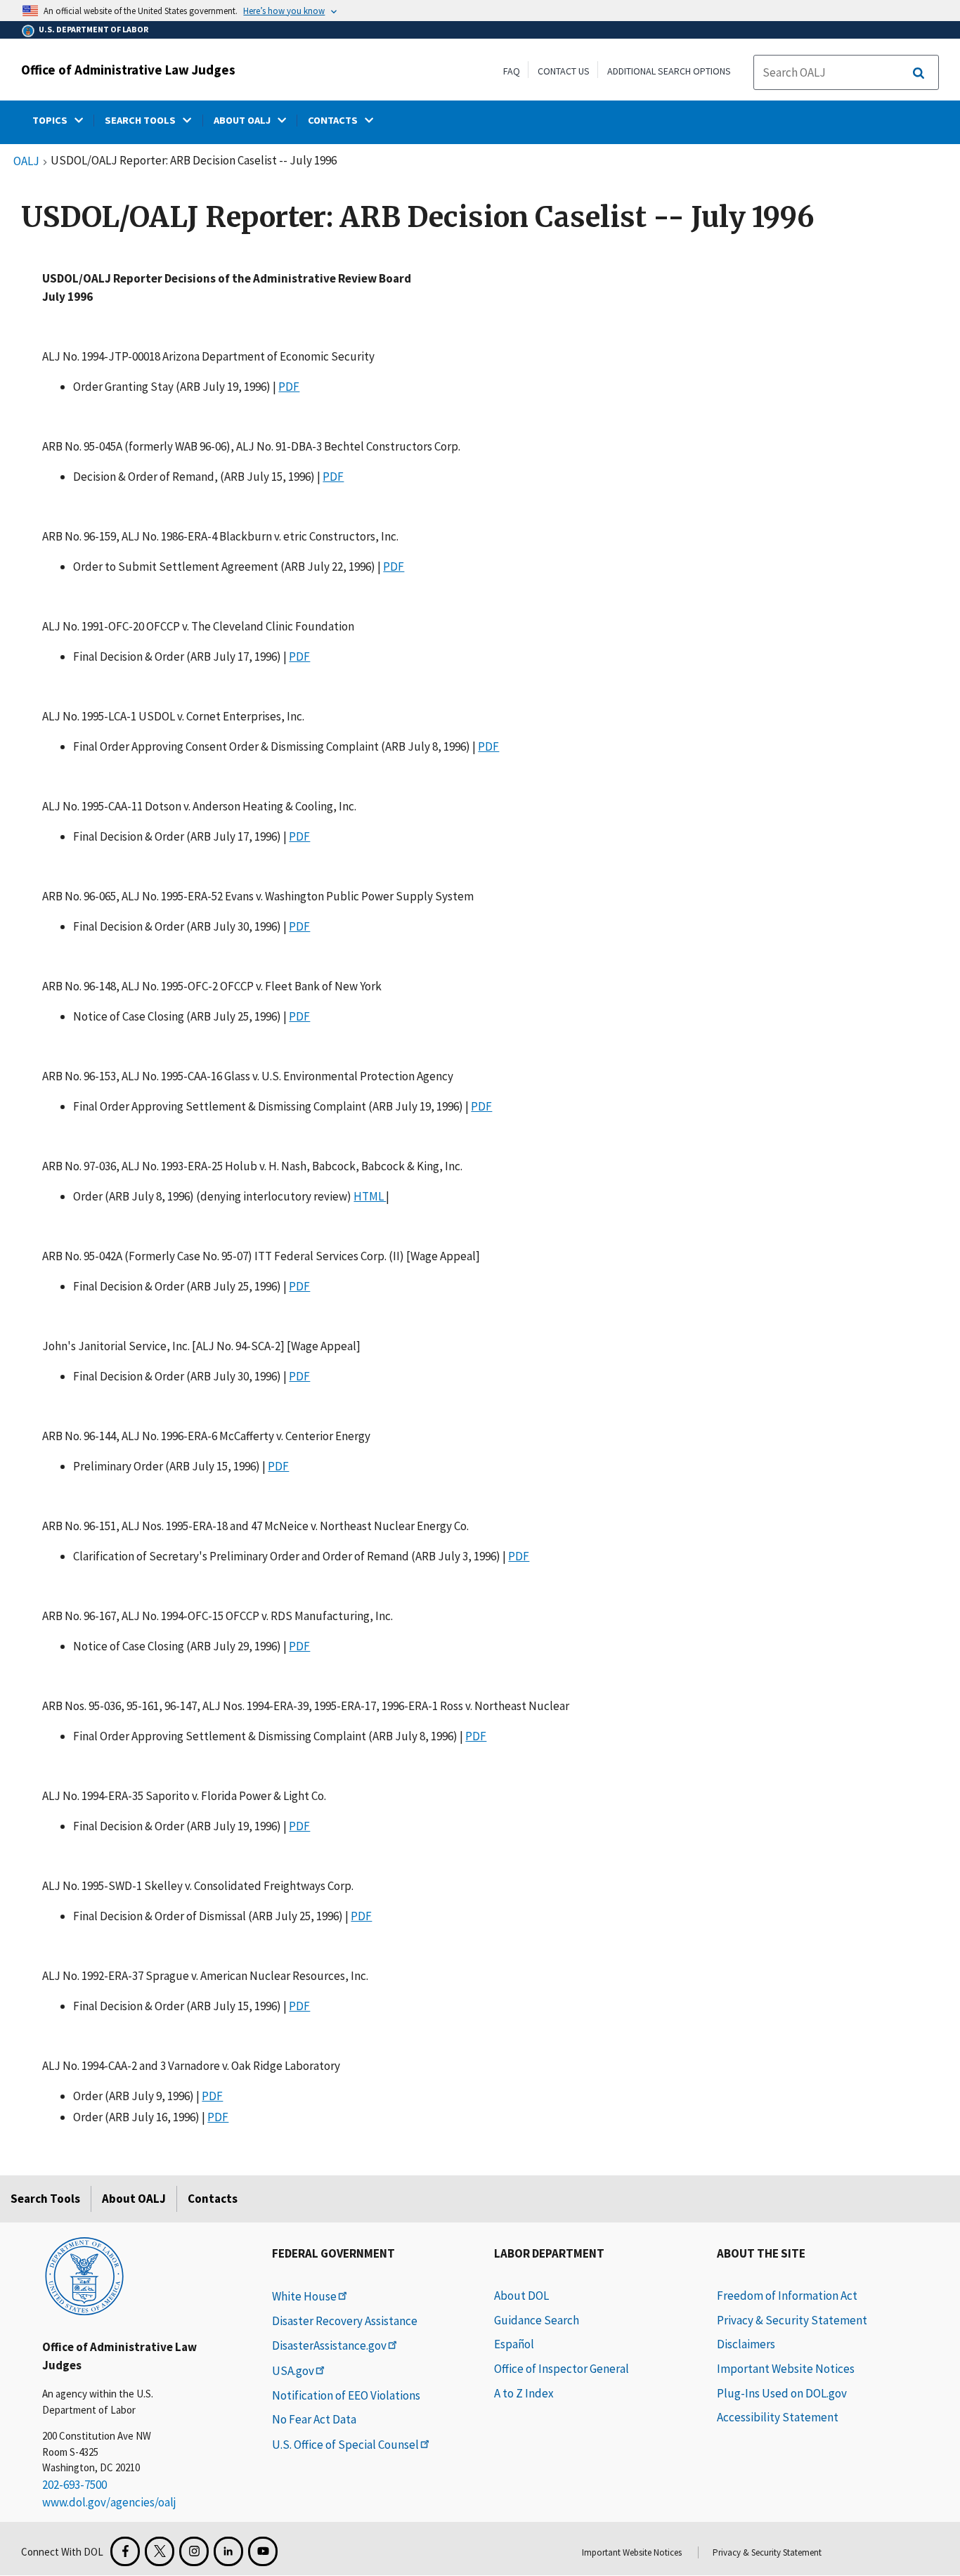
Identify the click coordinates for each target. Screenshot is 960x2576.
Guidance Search (537, 2320)
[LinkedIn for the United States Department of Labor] (228, 2551)
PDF (289, 387)
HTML (370, 1196)
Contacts (213, 2199)
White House (304, 2296)
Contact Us (564, 71)
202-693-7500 (74, 2485)
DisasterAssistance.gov (329, 2345)
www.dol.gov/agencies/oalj (109, 2502)
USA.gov (293, 2371)
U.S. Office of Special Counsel (345, 2445)
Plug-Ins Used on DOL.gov (782, 2393)
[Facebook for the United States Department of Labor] (125, 2551)
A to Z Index (524, 2393)
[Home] (84, 2275)
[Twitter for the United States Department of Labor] (160, 2551)
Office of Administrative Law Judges (128, 70)
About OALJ (134, 2199)
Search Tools (45, 2199)
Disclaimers (746, 2344)
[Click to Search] (919, 73)
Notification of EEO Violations (346, 2395)
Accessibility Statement (778, 2417)
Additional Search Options (669, 71)
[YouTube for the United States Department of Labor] (263, 2551)
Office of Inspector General (562, 2369)
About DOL (521, 2296)
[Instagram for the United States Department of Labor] (194, 2551)
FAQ (512, 71)
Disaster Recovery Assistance (345, 2321)
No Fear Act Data (314, 2419)
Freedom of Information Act (787, 2296)
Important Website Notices (786, 2369)
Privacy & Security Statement (792, 2320)
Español (514, 2344)
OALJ (26, 162)
